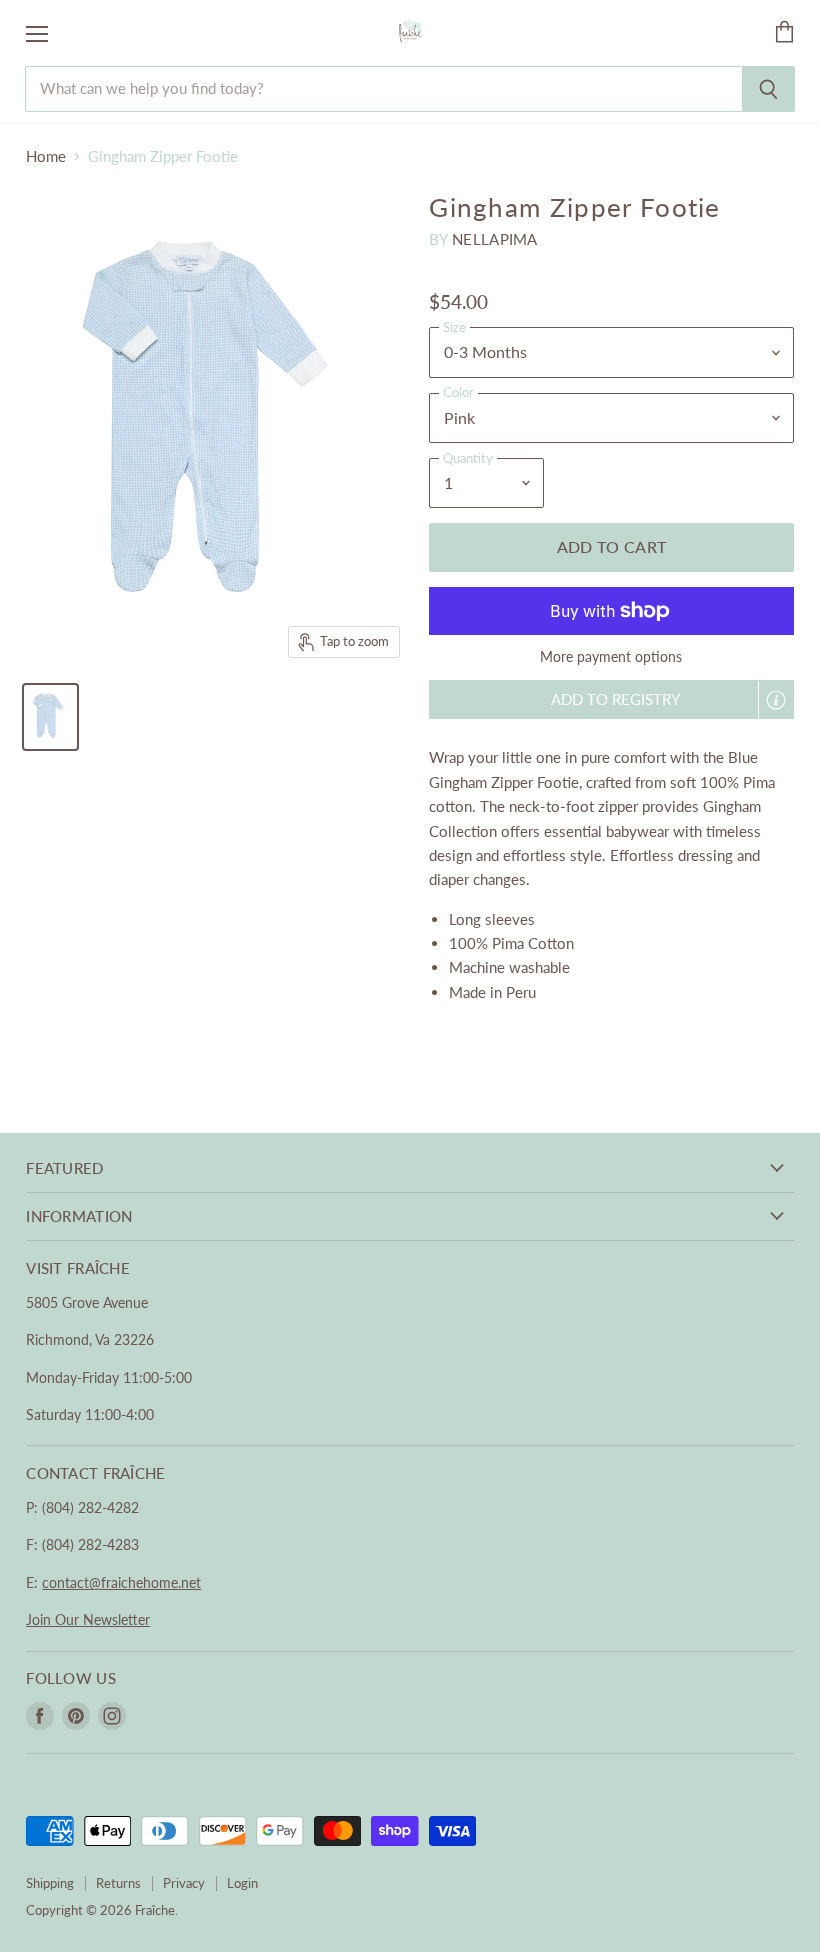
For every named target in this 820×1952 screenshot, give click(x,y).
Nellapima (495, 239)
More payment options (611, 657)
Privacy (184, 1883)
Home (46, 156)
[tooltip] (776, 700)
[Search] (768, 89)
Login (242, 1883)
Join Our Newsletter (88, 1619)
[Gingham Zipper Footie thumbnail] (50, 717)
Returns (118, 1883)
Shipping (50, 1883)
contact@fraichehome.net (121, 1582)
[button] (611, 699)
